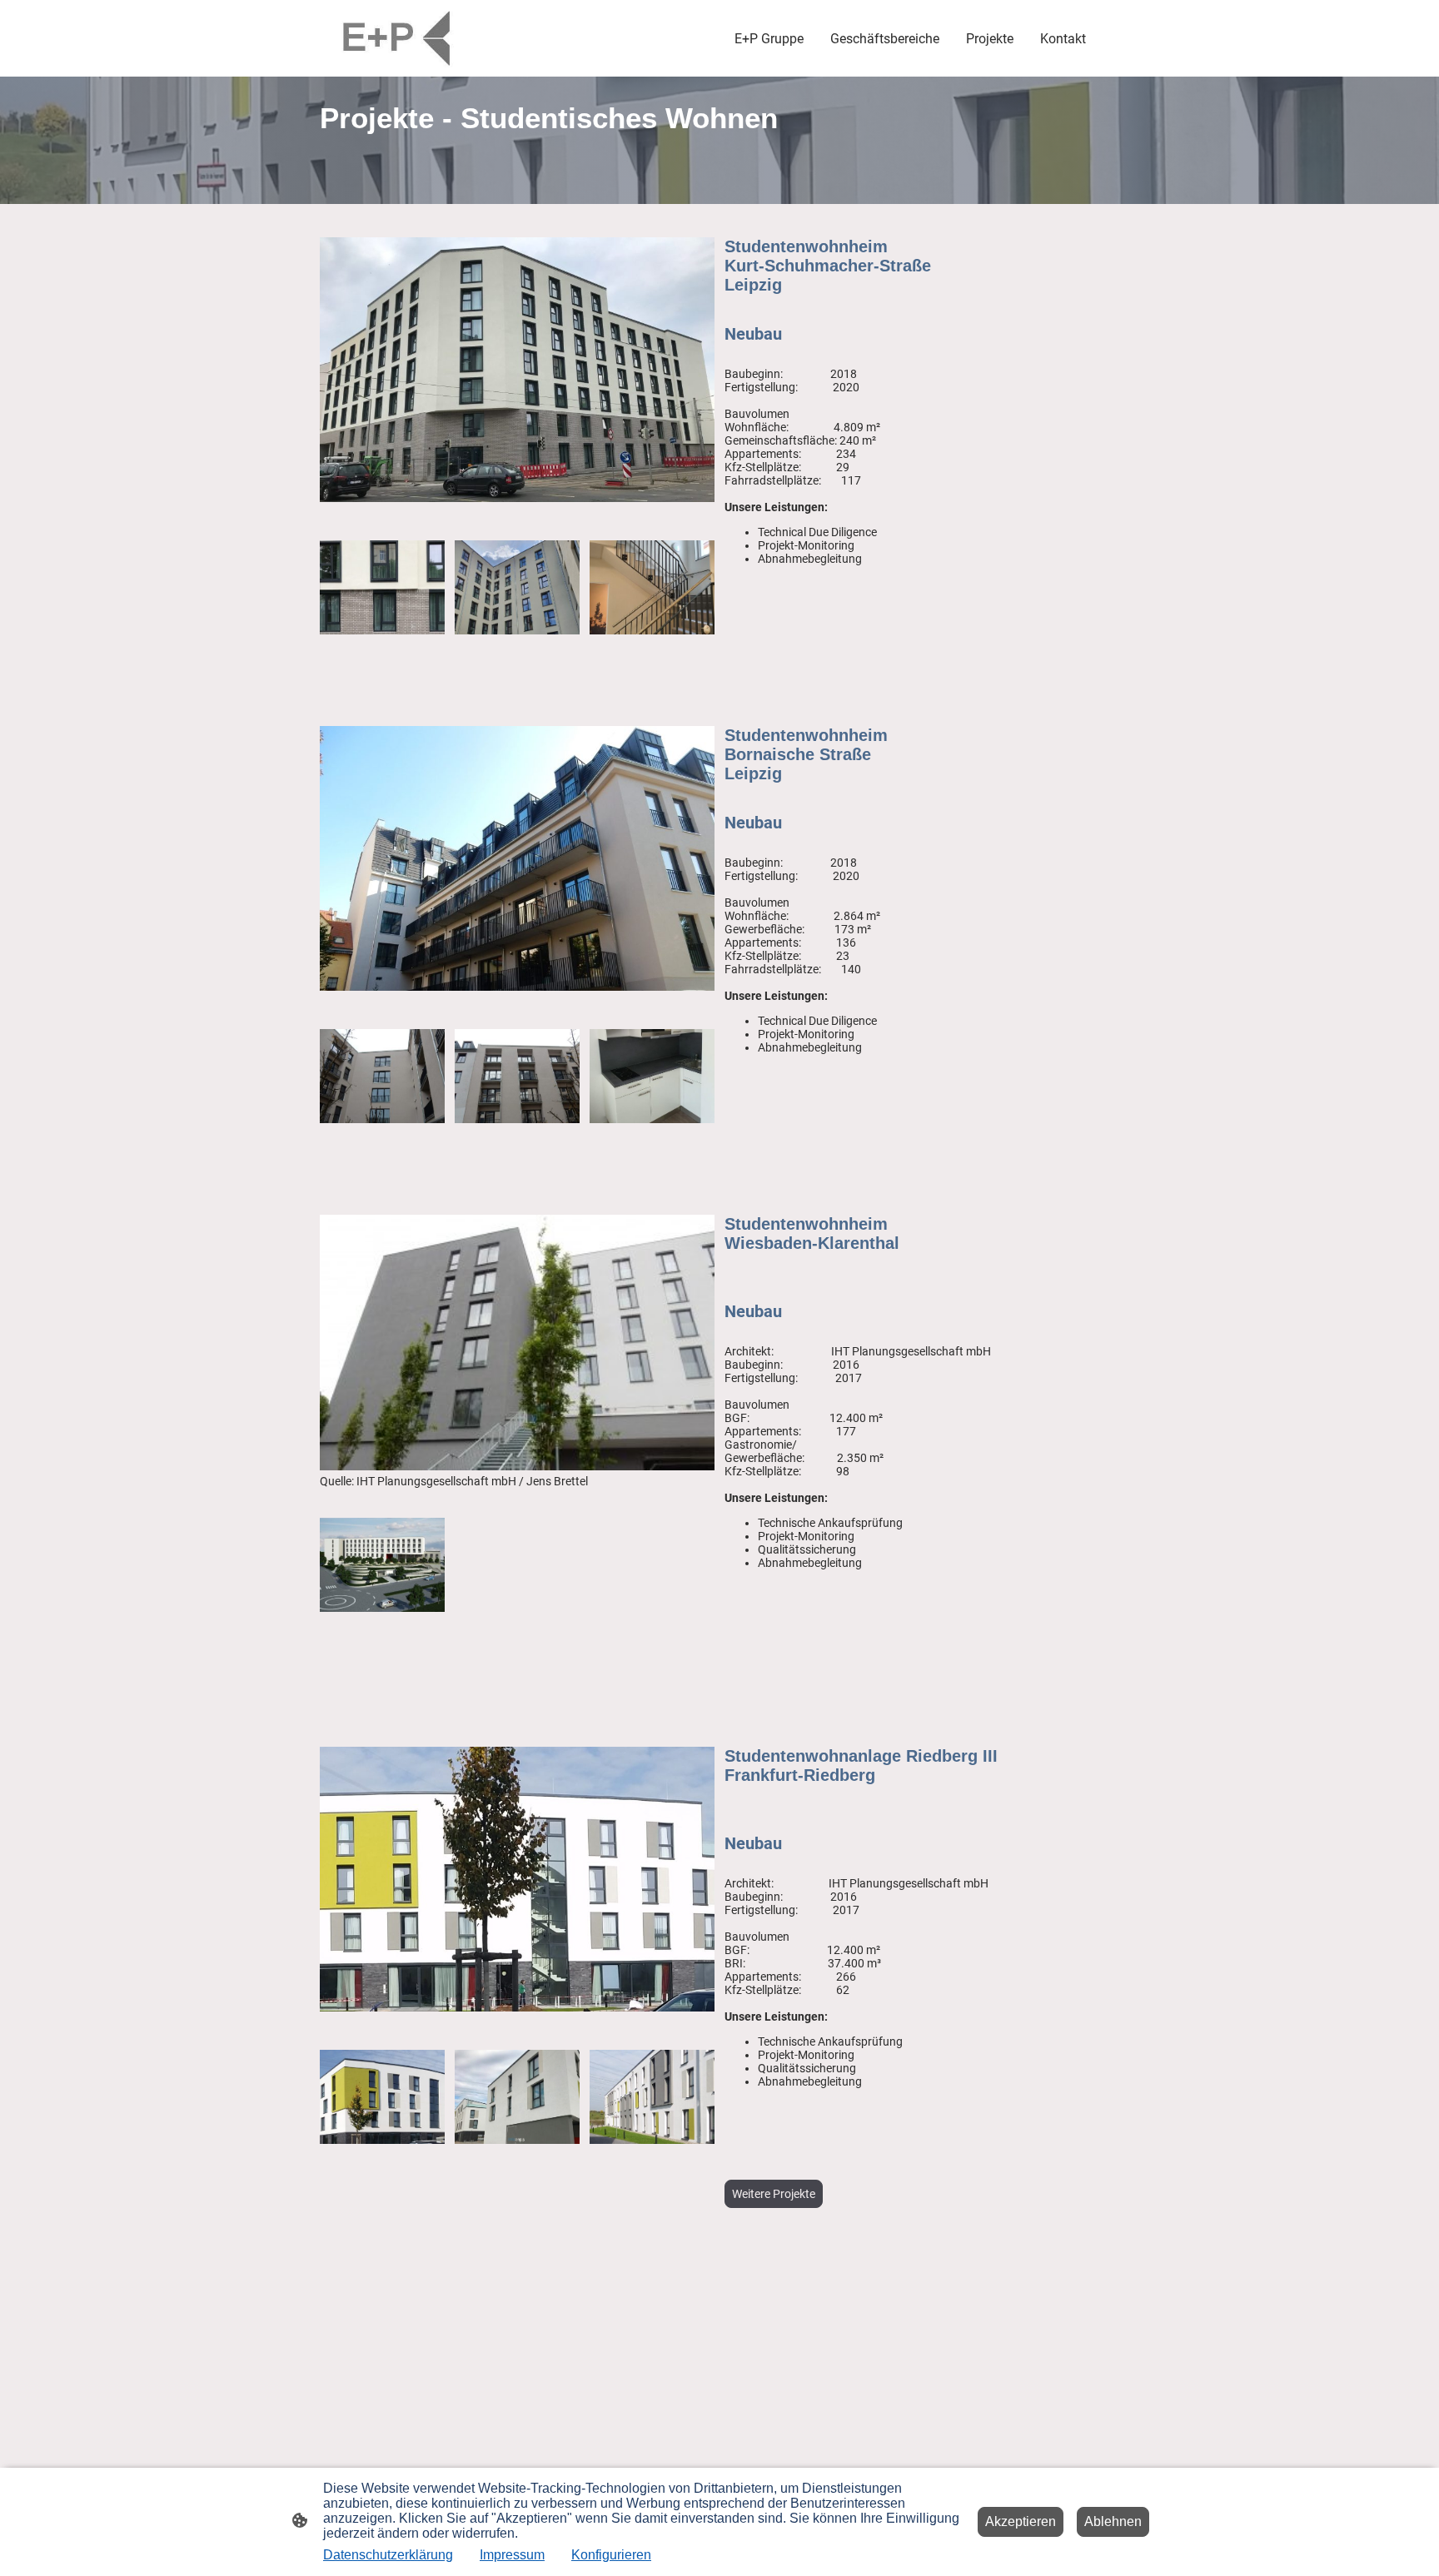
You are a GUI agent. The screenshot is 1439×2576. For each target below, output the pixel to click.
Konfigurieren (611, 2555)
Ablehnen (1113, 2521)
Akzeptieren (1021, 2521)
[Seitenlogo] (398, 38)
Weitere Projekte (774, 2194)
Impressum (512, 2555)
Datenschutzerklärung (388, 2555)
